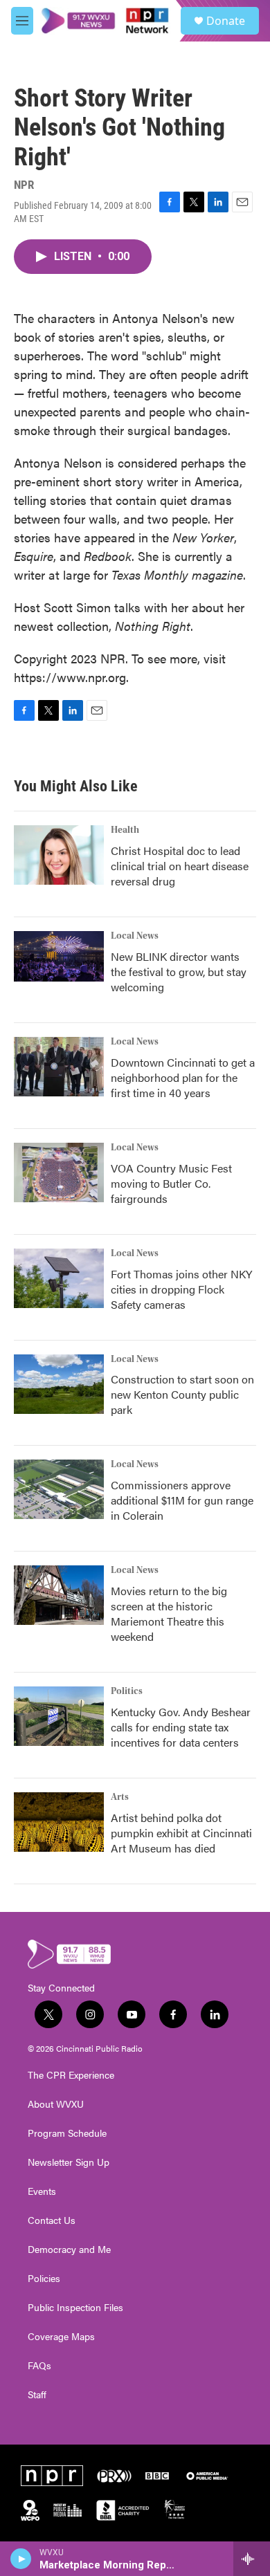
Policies (44, 2279)
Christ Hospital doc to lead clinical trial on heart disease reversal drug (180, 866)
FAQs (39, 2366)
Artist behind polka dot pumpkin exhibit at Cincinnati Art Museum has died (181, 1833)
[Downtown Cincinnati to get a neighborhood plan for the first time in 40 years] (59, 1067)
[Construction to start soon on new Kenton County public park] (59, 1384)
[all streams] (252, 2559)
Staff (37, 2395)
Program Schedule (67, 2133)
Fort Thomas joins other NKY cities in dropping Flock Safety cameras (181, 1289)
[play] (21, 2559)
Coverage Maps (61, 2337)
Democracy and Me (69, 2250)
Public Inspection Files (75, 2308)
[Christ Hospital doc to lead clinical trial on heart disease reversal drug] (59, 855)
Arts (120, 1797)
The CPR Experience (71, 2075)
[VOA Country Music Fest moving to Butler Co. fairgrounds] (59, 1172)
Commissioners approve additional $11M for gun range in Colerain (182, 1500)
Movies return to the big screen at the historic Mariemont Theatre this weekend (169, 1613)
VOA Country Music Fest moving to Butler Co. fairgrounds (171, 1183)
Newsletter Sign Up (69, 2162)
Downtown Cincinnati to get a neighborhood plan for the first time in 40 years (183, 1077)
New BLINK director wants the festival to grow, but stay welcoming (179, 972)
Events (42, 2191)
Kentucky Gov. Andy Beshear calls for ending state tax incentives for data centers (181, 1727)
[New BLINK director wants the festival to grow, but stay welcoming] (59, 956)
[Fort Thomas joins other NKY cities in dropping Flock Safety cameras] (59, 1278)
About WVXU (56, 2104)
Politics (127, 1691)
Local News (135, 936)
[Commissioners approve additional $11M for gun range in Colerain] (59, 1489)
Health (125, 830)
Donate (226, 21)
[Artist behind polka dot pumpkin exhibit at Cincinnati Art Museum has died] (59, 1822)
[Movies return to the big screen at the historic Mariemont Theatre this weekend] (59, 1595)
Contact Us (52, 2220)
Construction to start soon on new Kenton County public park (182, 1394)
